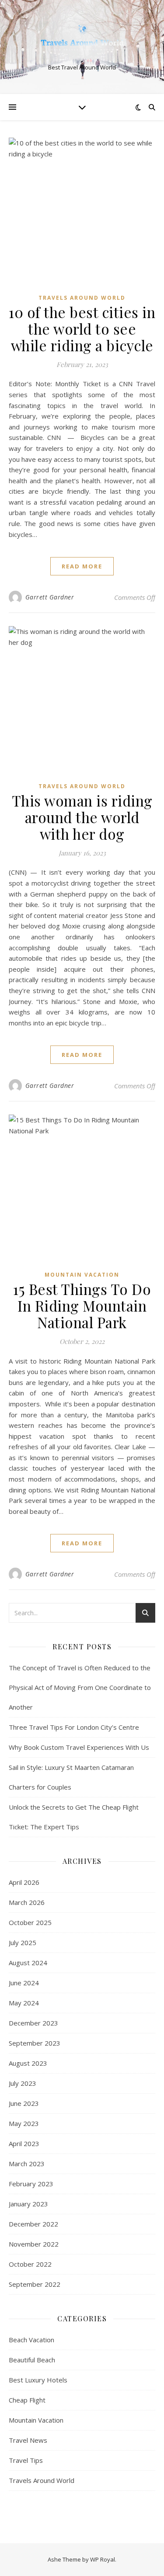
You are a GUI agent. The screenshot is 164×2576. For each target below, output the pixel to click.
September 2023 (35, 2043)
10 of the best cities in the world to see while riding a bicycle (82, 329)
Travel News (28, 2440)
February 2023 (31, 2184)
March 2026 (27, 1902)
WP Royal (103, 2559)
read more (82, 566)
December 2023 (33, 2023)
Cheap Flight (27, 2400)
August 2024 (28, 1963)
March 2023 (27, 2164)
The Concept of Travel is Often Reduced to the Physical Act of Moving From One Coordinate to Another (80, 1687)
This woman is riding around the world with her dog (82, 817)
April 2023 (24, 2143)
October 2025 (30, 1922)
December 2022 (33, 2224)
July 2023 (23, 2083)
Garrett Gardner (50, 597)
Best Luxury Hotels (38, 2380)
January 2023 (28, 2204)
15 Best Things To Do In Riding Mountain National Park (82, 1305)
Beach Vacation (31, 2340)
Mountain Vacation (82, 1275)
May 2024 (24, 2003)
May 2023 (24, 2123)
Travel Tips (26, 2460)
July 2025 (23, 1942)
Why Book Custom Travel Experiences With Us (79, 1747)
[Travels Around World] (82, 40)
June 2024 (24, 1983)
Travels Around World (82, 298)
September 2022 (35, 2284)
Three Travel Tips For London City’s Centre (74, 1727)
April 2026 (24, 1882)
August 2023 (28, 2063)
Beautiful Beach (32, 2360)
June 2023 (24, 2103)
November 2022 (34, 2244)
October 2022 (30, 2264)
